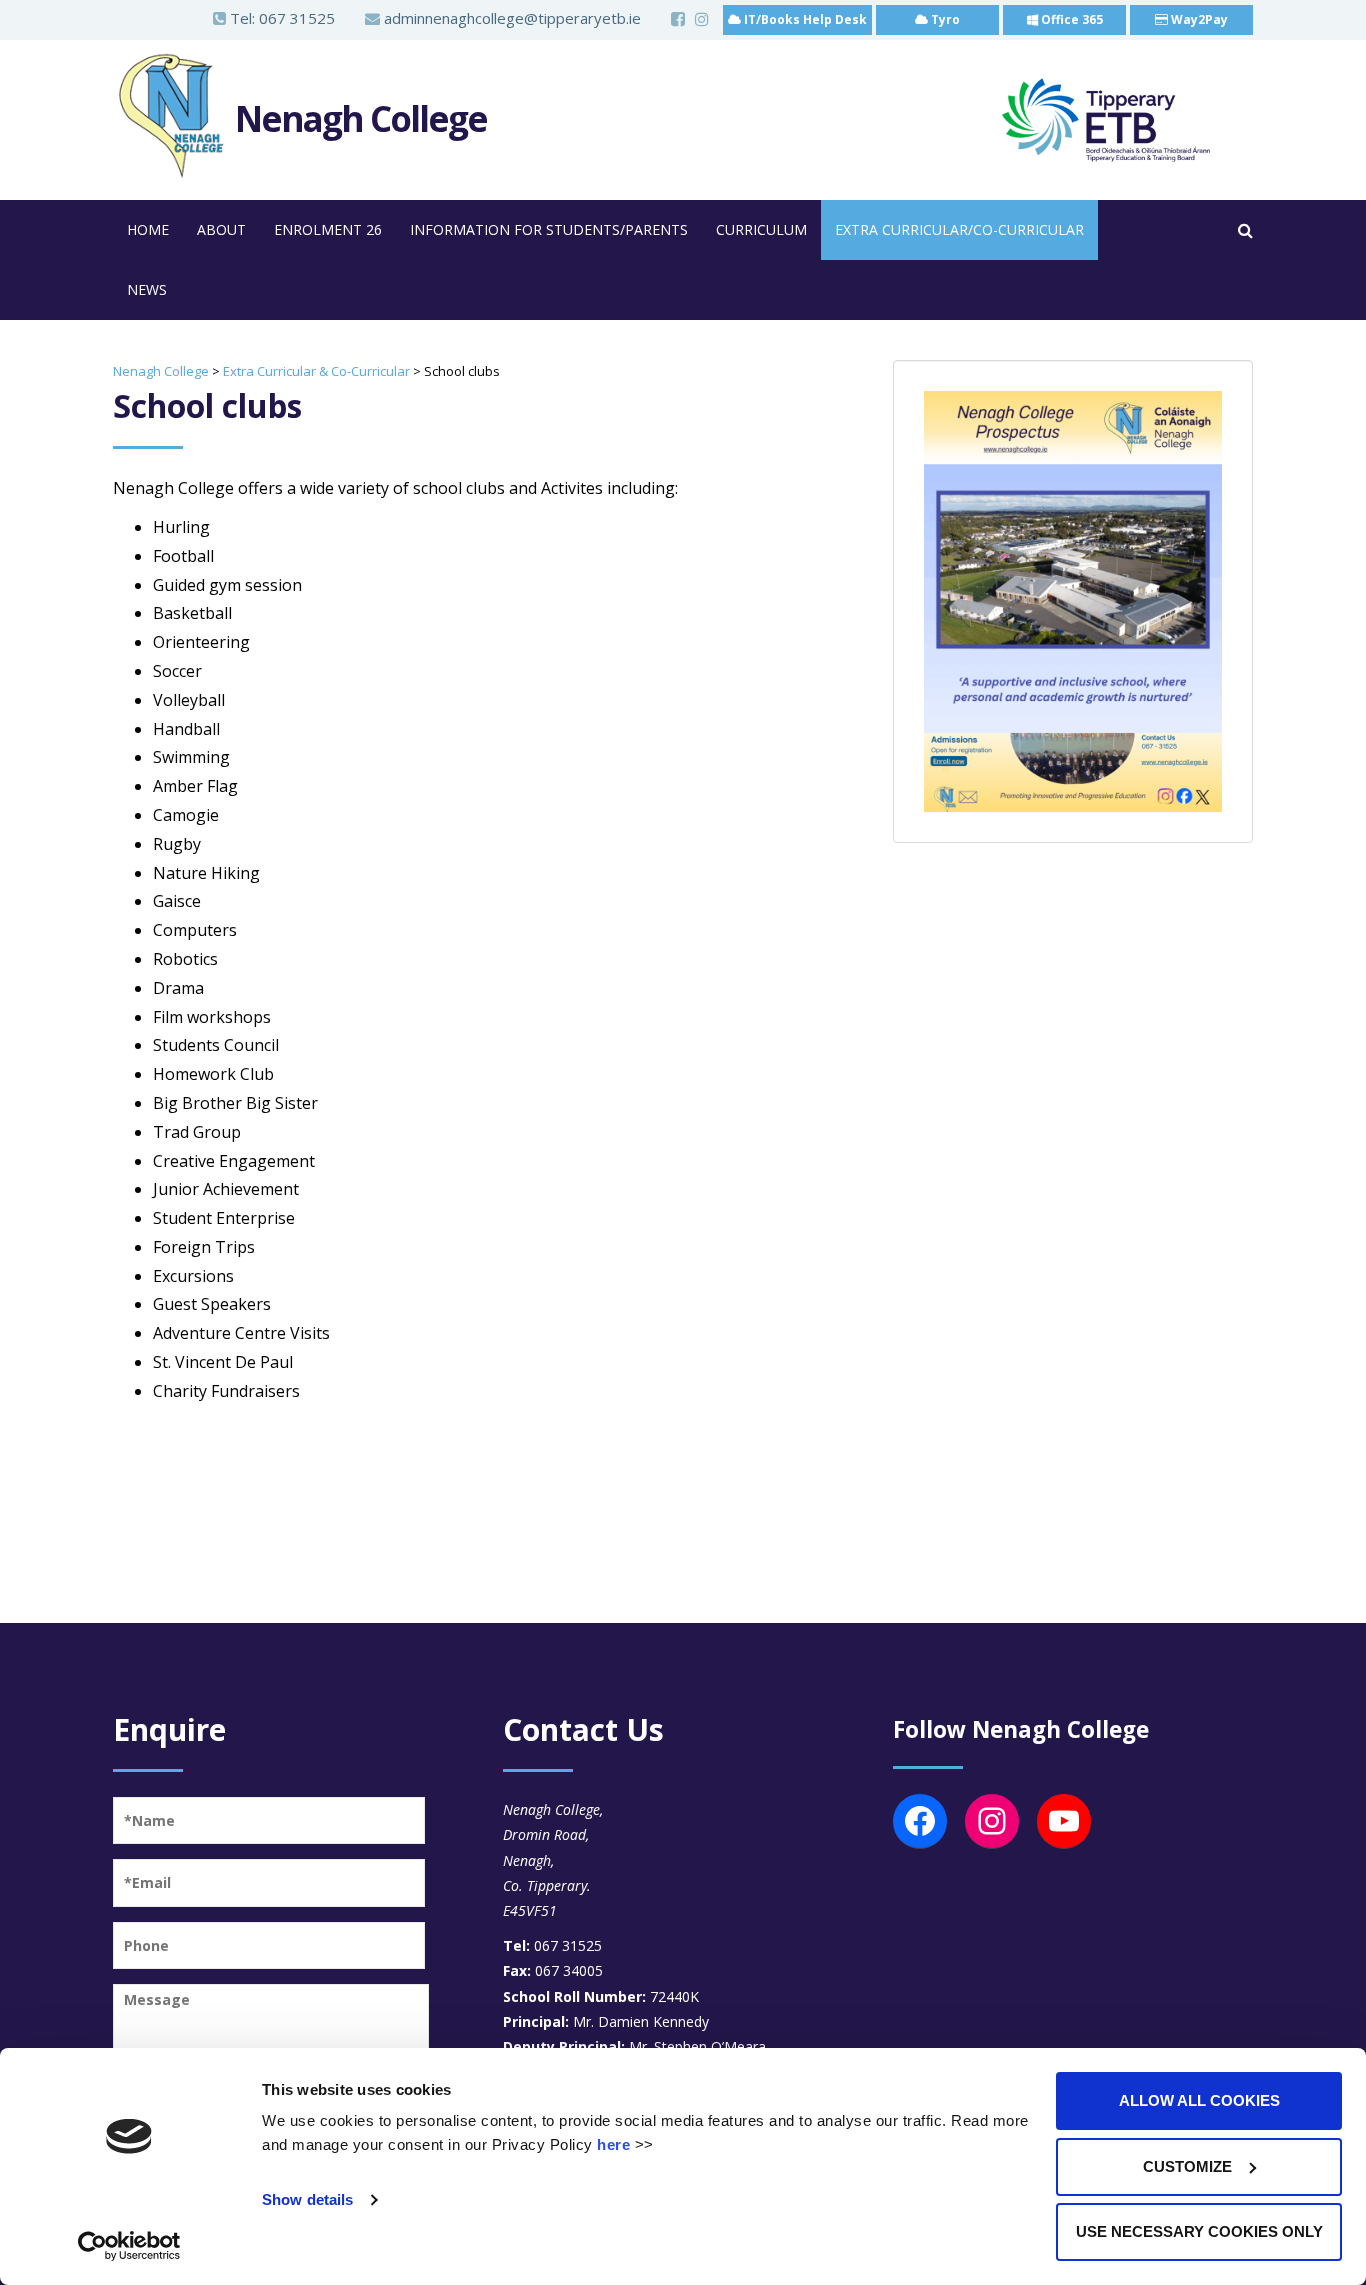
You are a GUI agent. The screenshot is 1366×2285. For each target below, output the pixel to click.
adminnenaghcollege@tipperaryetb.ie (510, 18)
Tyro (944, 19)
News (147, 289)
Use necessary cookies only (1199, 2231)
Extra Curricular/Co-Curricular (959, 229)
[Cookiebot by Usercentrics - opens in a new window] (129, 2246)
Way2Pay (1198, 19)
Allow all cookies (1199, 2100)
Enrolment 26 (328, 229)
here (613, 2144)
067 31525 (297, 18)
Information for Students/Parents (549, 229)
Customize (1187, 2166)
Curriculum (761, 229)
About (221, 229)
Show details (307, 2199)
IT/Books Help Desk (804, 19)
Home (148, 229)
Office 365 (1070, 19)
